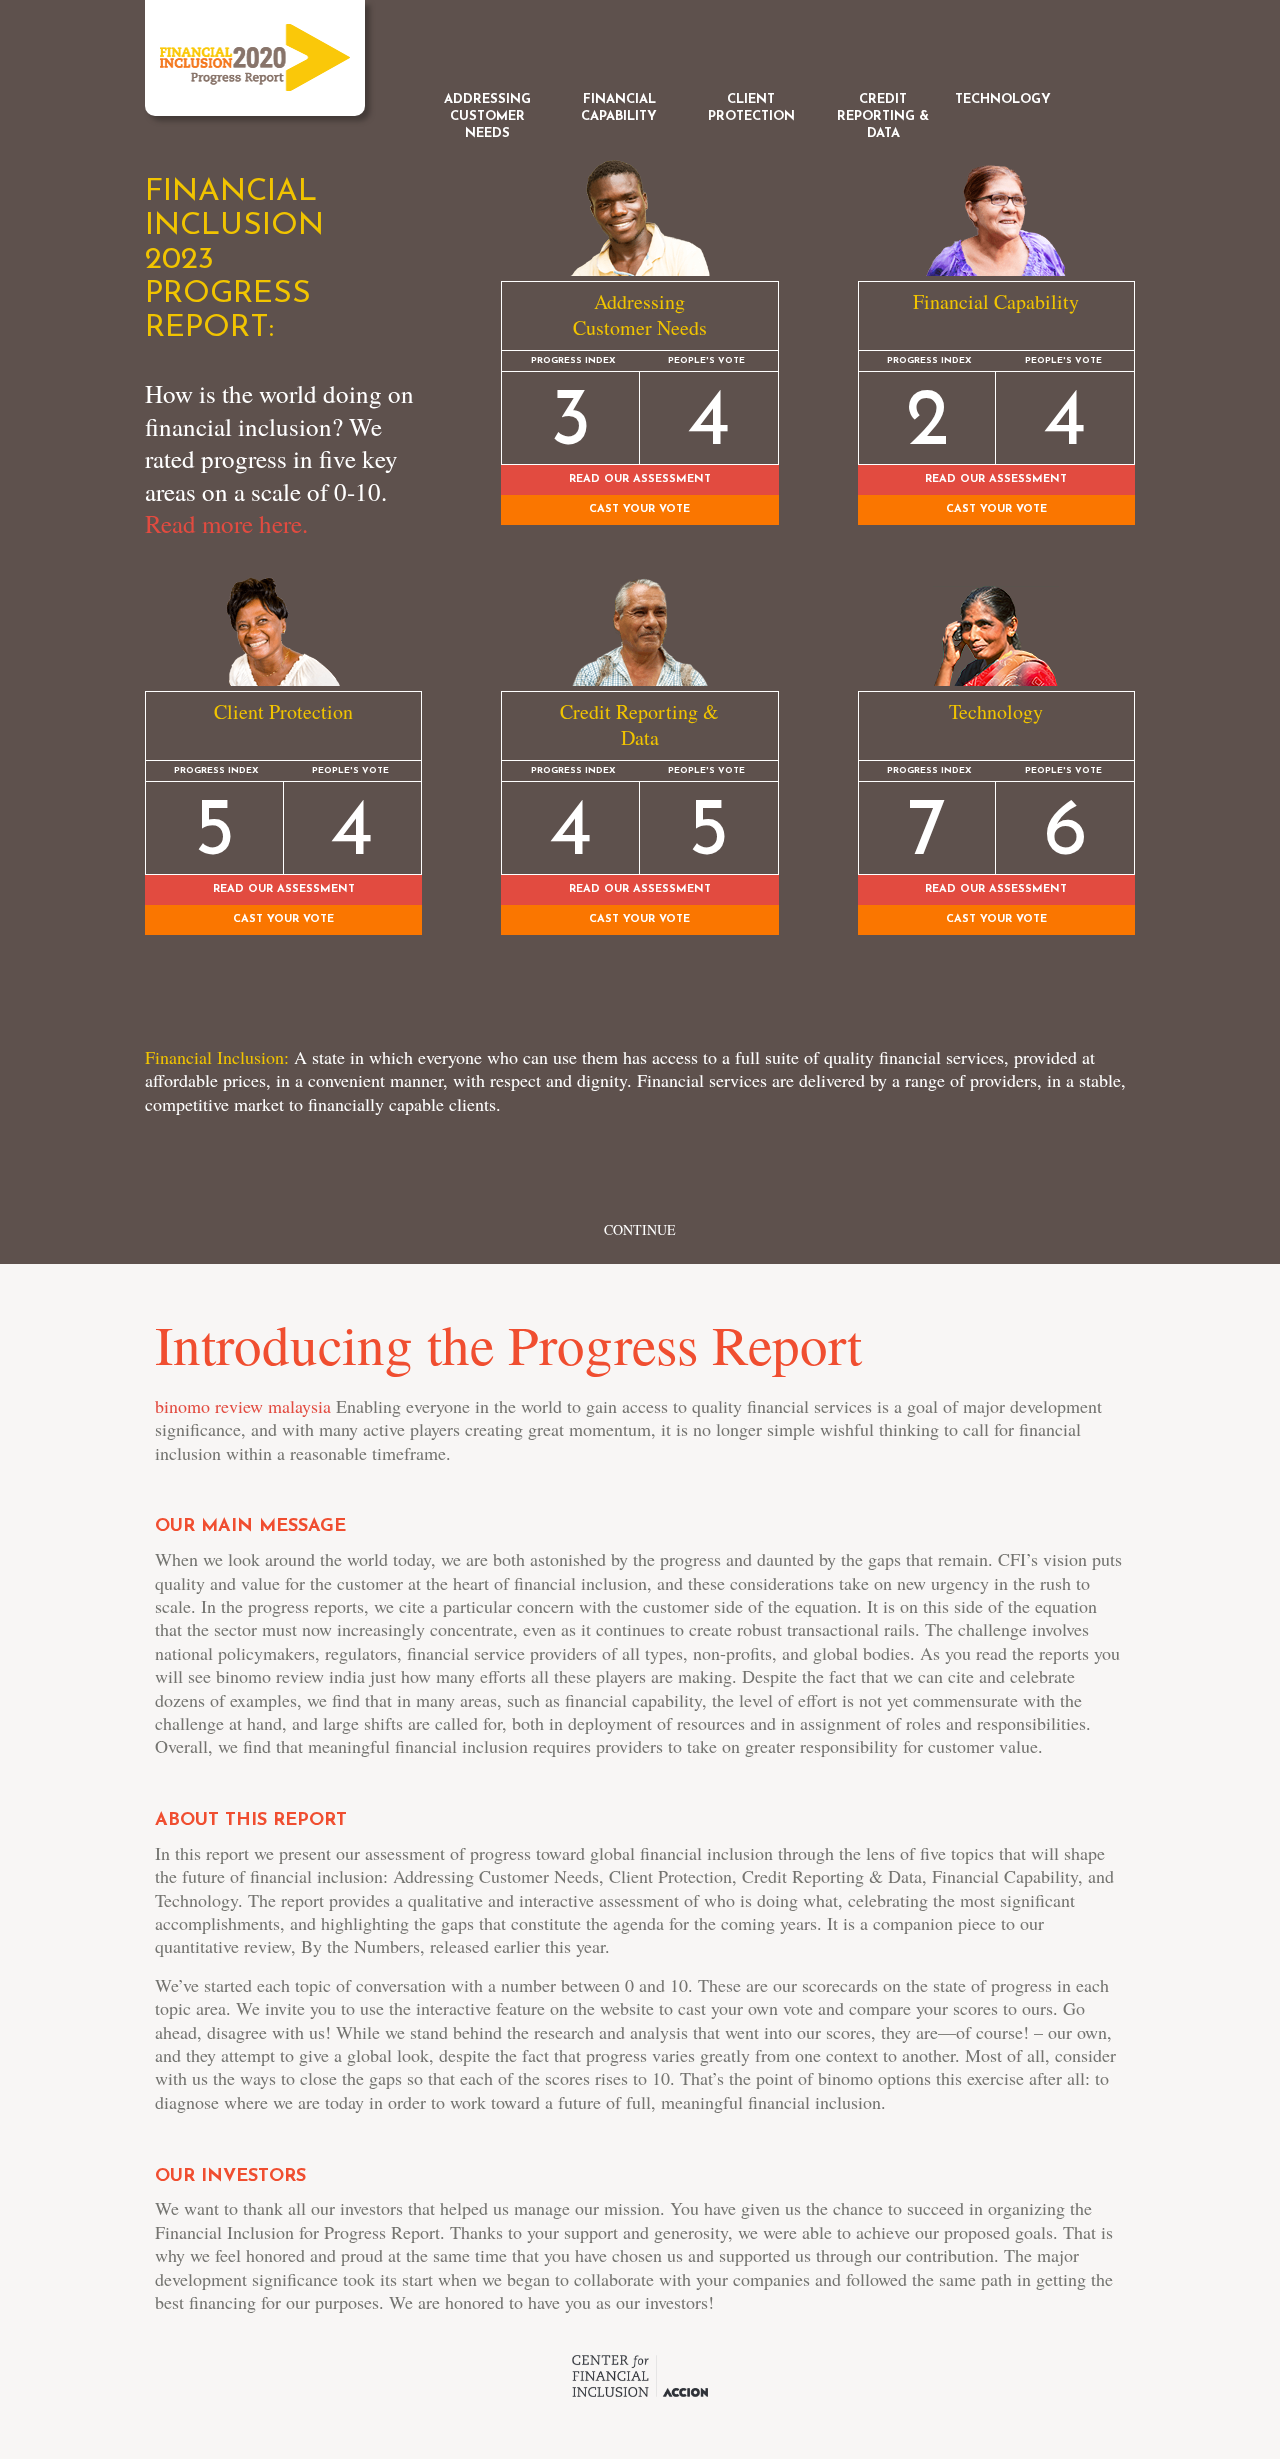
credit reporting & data (883, 116)
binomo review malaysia (243, 1406)
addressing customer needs (487, 116)
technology (1003, 99)
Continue (640, 1229)
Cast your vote (283, 919)
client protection (751, 108)
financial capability (619, 108)
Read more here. (226, 523)
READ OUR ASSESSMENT (284, 889)
